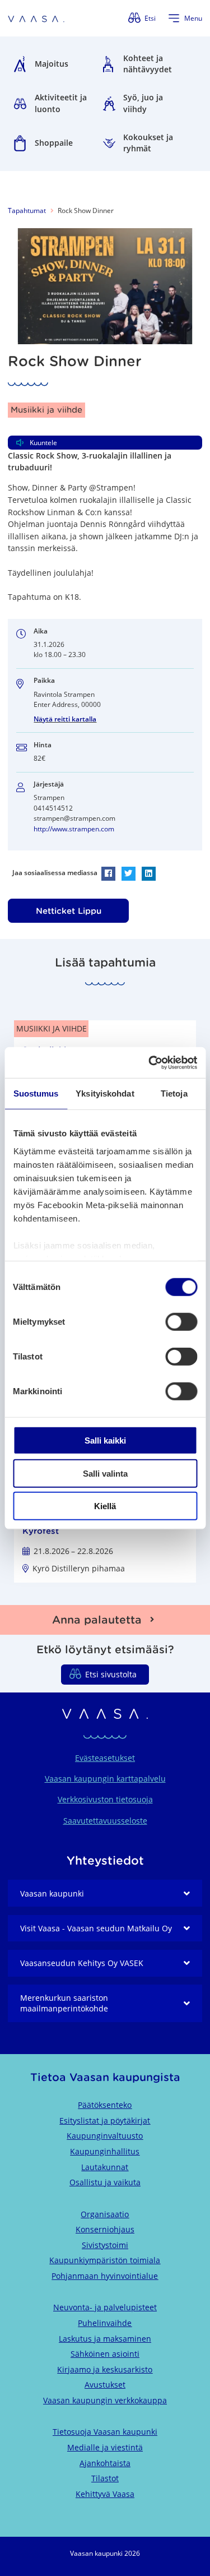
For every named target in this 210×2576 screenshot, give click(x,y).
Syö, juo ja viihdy (143, 103)
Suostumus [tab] (36, 1093)
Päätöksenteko (105, 2105)
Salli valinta (105, 1473)
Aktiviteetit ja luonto (61, 103)
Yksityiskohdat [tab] (105, 1093)
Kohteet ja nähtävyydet (148, 64)
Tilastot (105, 2478)
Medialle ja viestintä (105, 2447)
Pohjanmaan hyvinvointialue (105, 2276)
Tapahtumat (27, 211)
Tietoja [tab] (174, 1093)
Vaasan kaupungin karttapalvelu (105, 1779)
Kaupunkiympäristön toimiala (105, 2260)
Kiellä (105, 1506)
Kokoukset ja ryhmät (148, 143)
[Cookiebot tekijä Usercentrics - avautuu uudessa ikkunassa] (150, 1062)
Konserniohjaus (105, 2229)
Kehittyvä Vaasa (105, 2494)
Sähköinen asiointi (105, 2354)
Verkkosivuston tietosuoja (105, 1799)
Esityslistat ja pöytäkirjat (105, 2121)
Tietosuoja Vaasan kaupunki (105, 2432)
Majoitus (52, 64)
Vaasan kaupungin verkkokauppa (105, 2400)
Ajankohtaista (105, 2463)
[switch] (181, 1322)
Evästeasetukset (105, 1758)
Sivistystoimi (105, 2245)
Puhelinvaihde (105, 2323)
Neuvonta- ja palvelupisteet (105, 2307)
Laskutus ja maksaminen (105, 2339)
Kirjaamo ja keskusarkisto (105, 2369)
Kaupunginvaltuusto (105, 2136)
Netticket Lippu (69, 911)
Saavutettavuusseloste (105, 1821)
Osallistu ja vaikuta (105, 2182)
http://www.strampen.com (74, 829)
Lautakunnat (105, 2167)
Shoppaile (54, 143)
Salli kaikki (105, 1440)
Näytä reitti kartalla (65, 719)
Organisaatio (105, 2214)
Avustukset (105, 2385)
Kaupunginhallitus (105, 2151)
